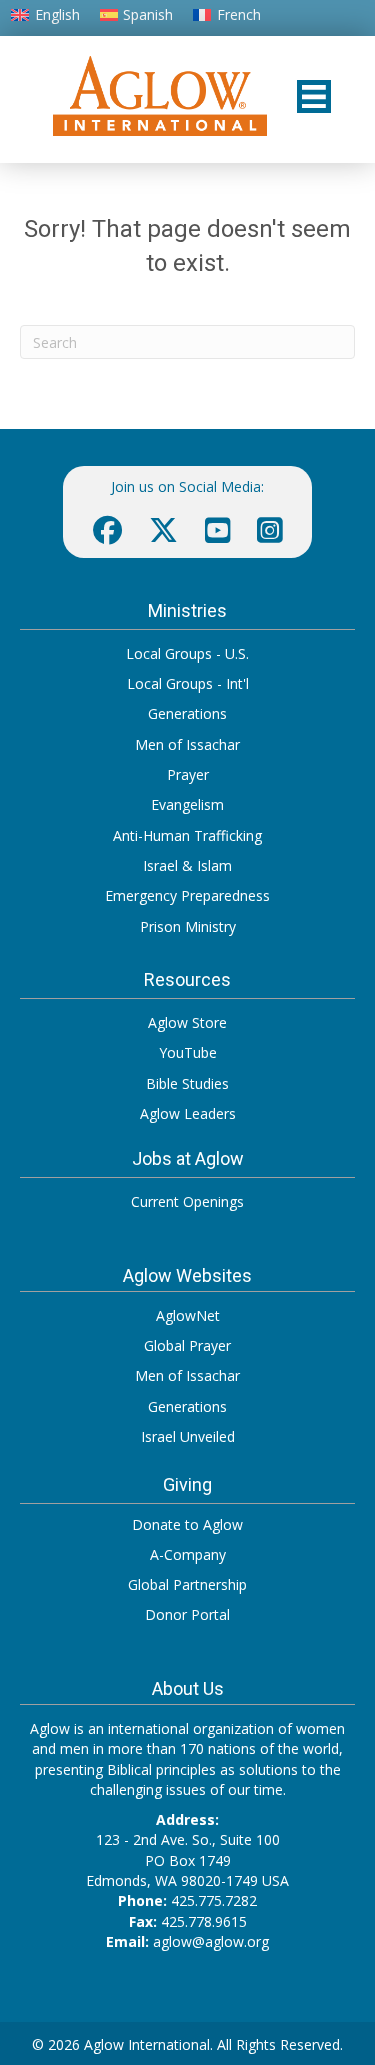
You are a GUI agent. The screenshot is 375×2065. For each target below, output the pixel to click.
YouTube (188, 1052)
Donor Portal (187, 1614)
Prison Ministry (188, 926)
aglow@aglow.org (211, 1941)
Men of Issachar (187, 744)
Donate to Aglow (187, 1524)
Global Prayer (187, 1345)
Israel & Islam (187, 865)
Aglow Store (187, 1022)
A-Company (188, 1554)
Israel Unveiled (188, 1436)
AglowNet (188, 1315)
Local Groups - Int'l (188, 683)
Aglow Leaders (188, 1113)
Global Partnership (187, 1584)
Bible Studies (187, 1083)
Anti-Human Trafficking (187, 835)
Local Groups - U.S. (187, 653)
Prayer (188, 774)
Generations (187, 713)
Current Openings (187, 1201)
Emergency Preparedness (187, 895)
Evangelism (187, 804)
